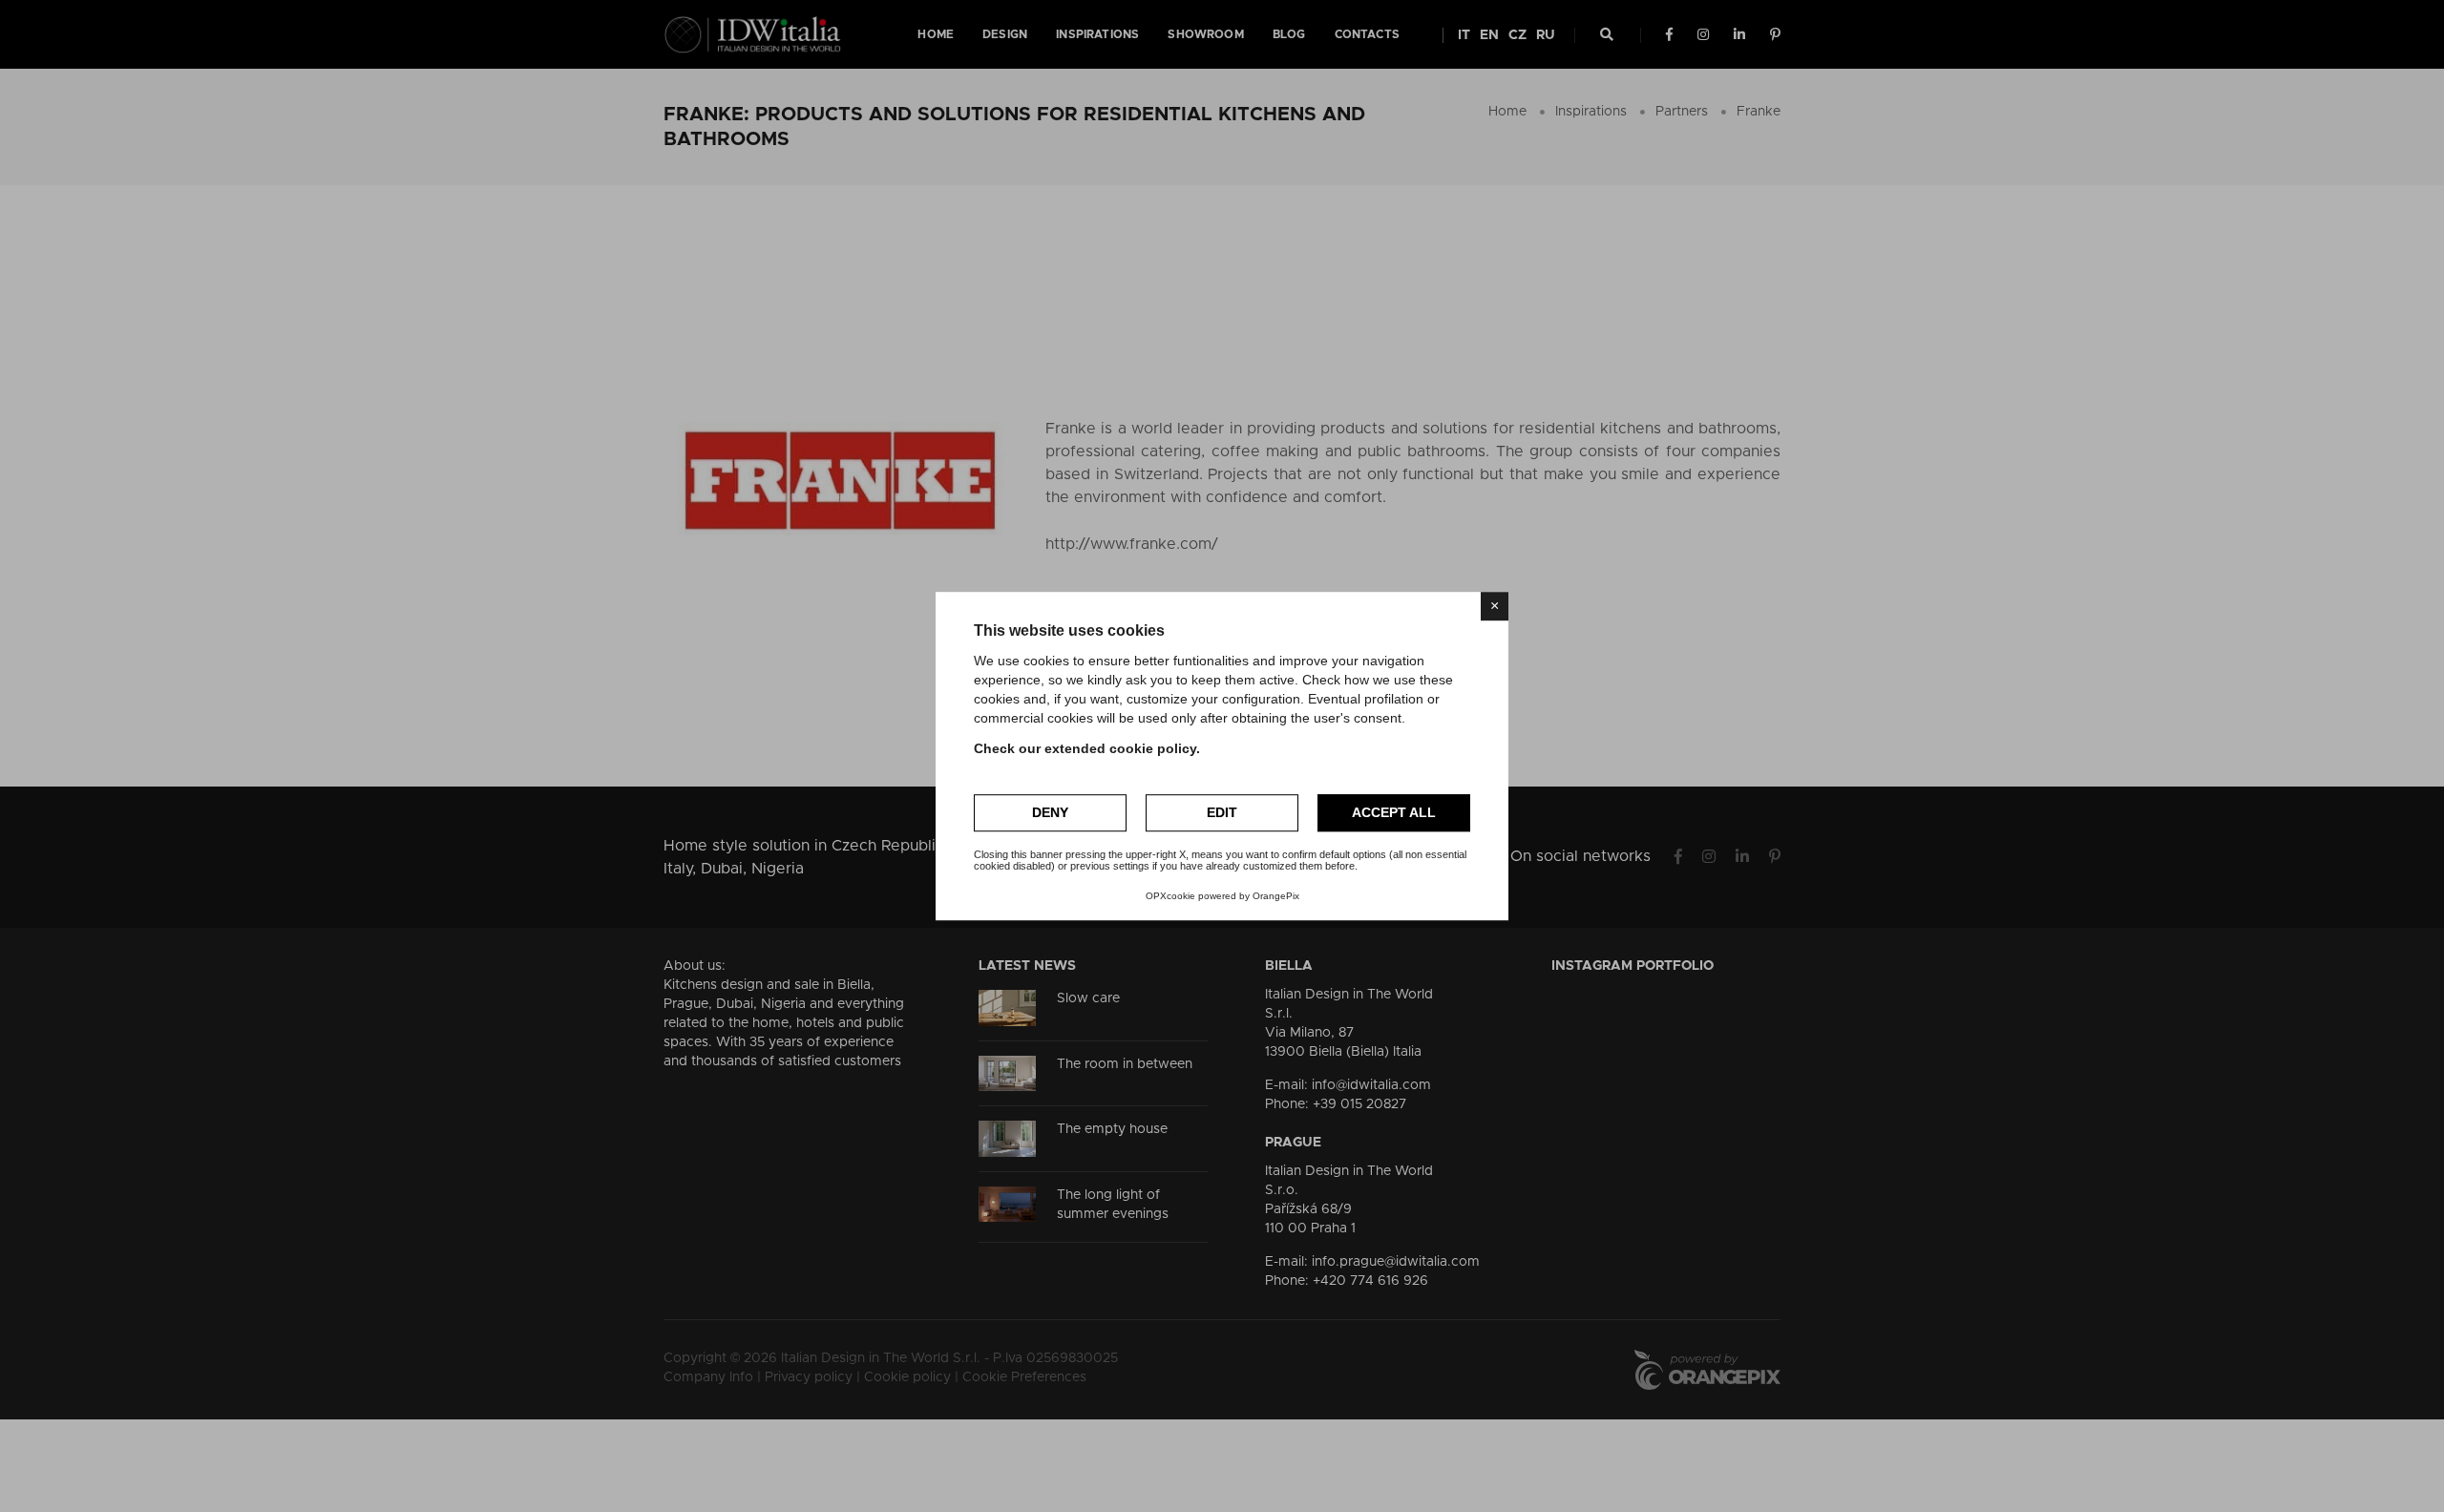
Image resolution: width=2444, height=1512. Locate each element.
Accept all (1394, 812)
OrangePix (1276, 896)
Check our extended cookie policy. (1087, 748)
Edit (1222, 812)
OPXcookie (1170, 896)
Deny (1050, 812)
